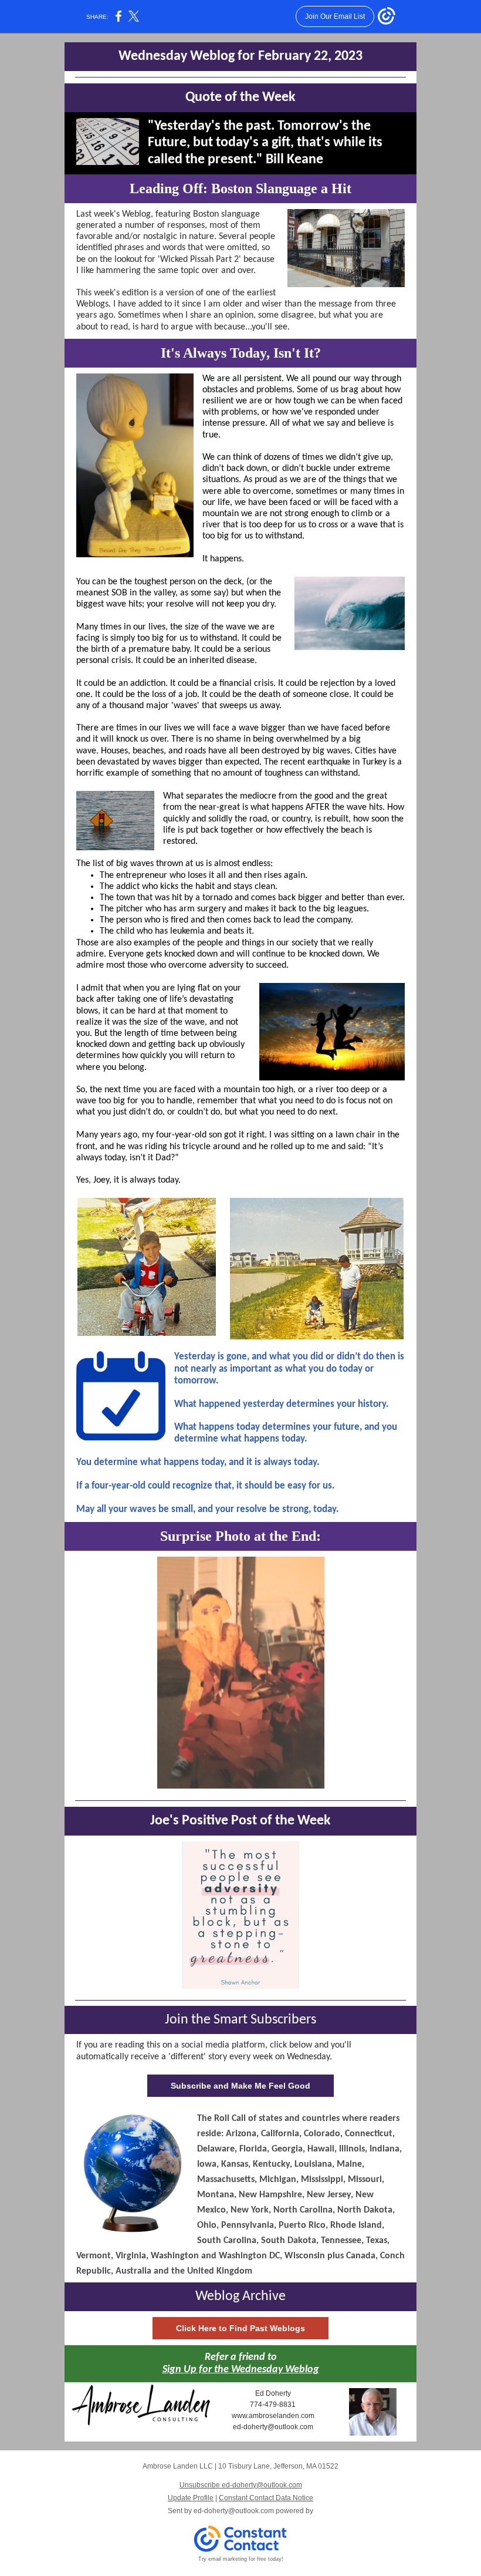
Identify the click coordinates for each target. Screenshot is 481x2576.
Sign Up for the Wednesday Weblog (241, 2370)
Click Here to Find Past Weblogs (240, 2328)
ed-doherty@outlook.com (234, 2511)
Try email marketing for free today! (241, 2559)
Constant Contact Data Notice (266, 2498)
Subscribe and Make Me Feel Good (240, 2086)
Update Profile (191, 2498)
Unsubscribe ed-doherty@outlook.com (241, 2485)
